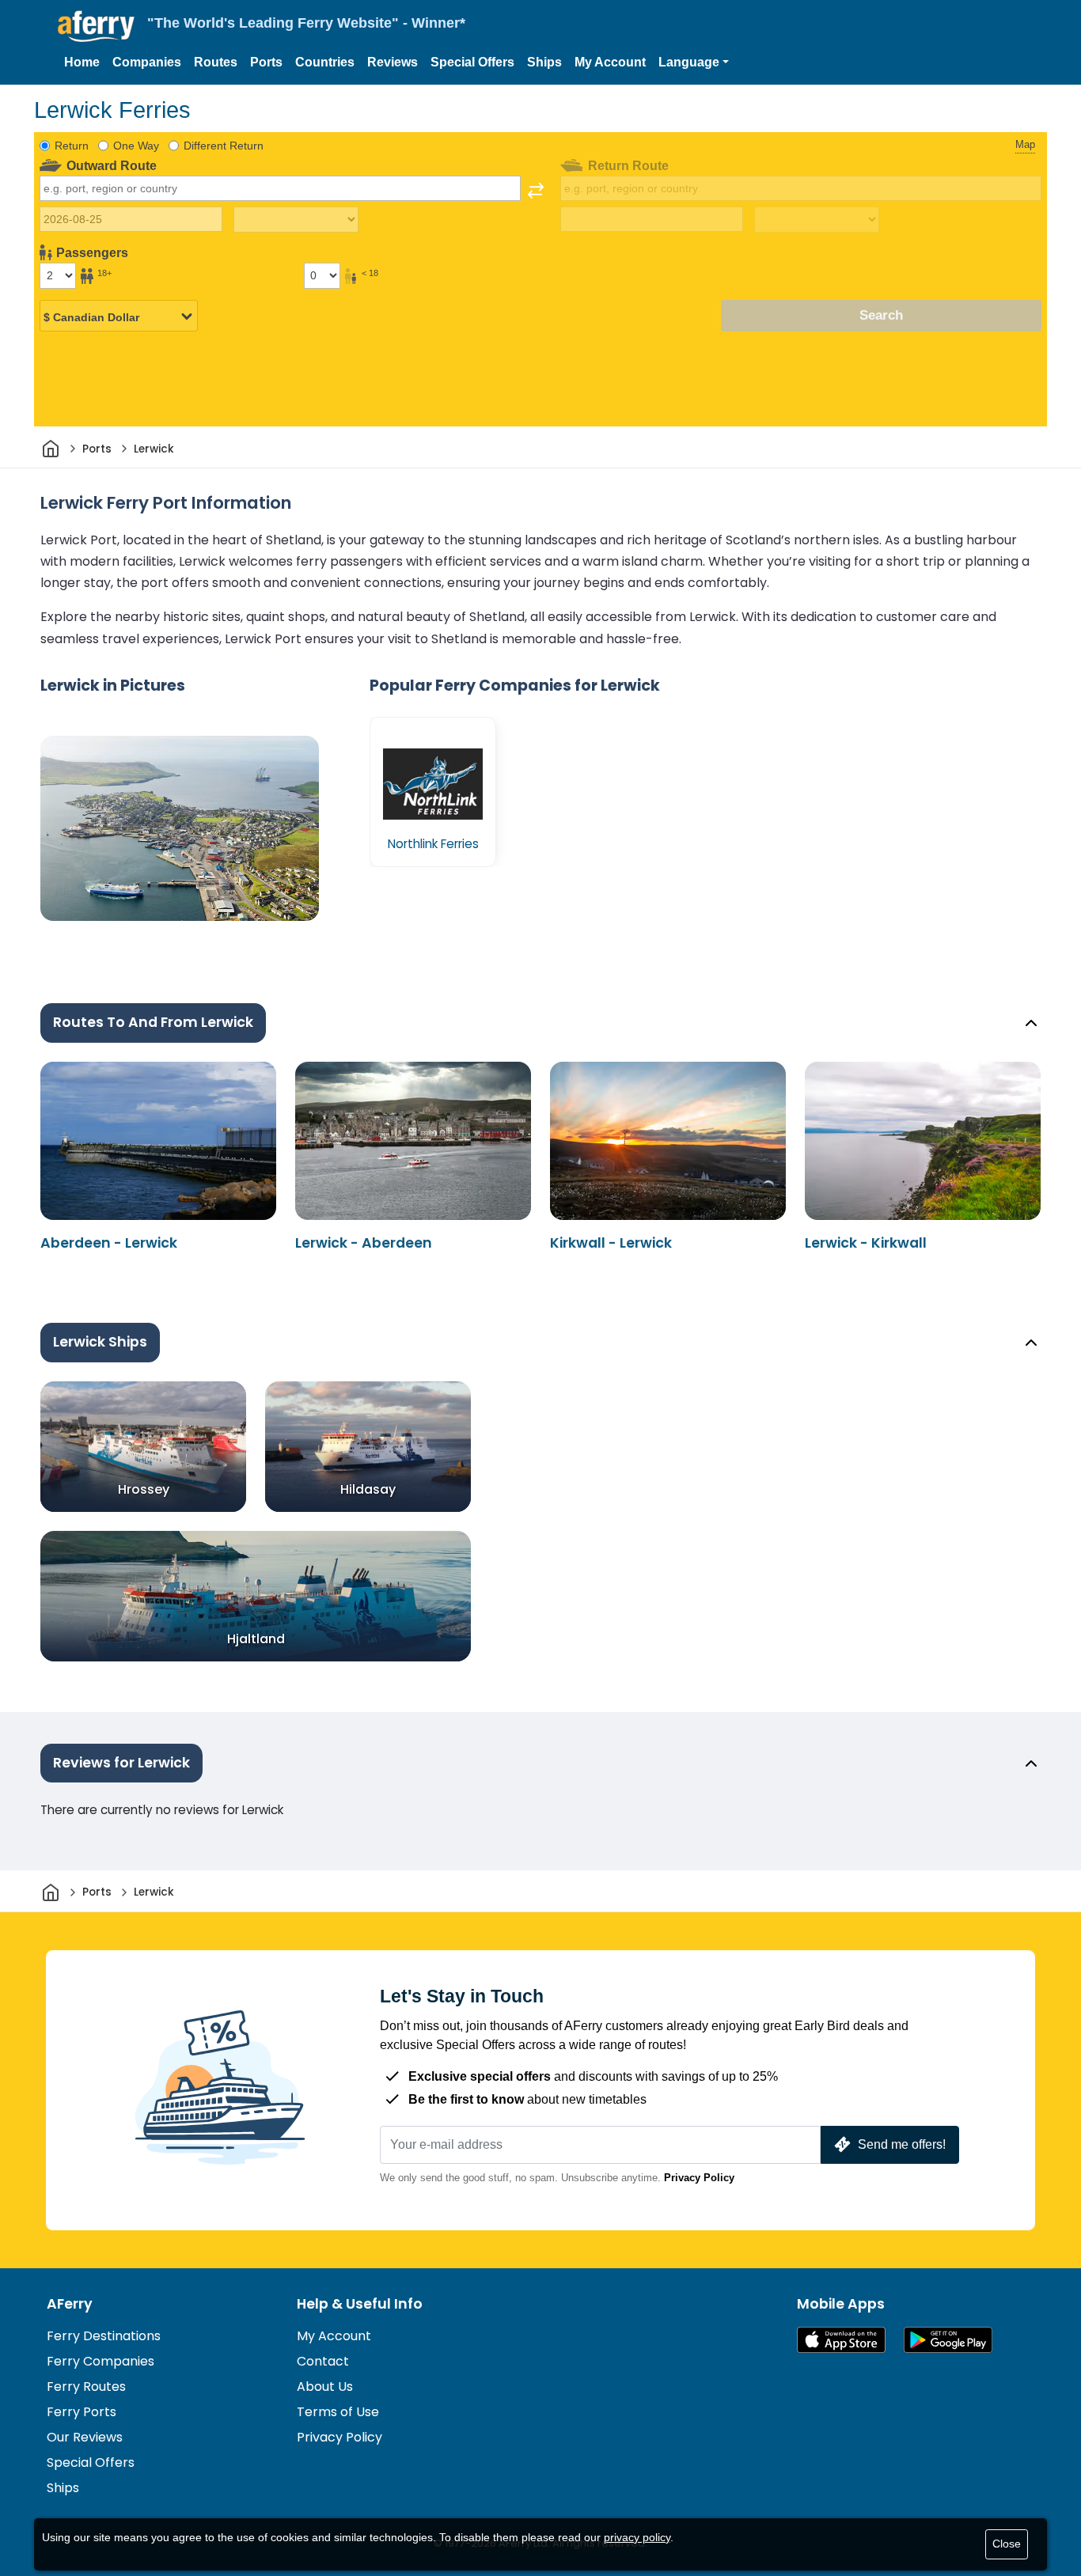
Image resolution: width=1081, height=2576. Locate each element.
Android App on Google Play (948, 2340)
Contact (323, 2361)
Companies (147, 62)
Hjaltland (256, 1639)
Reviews (393, 62)
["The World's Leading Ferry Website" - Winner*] (96, 27)
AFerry (70, 2304)
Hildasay (368, 1489)
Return (72, 146)
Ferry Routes (86, 2387)
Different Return (224, 146)
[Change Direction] (536, 191)
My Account (610, 62)
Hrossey (144, 1489)
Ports (266, 62)
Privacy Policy (699, 2178)
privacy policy (637, 2537)
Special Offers (472, 62)
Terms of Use (338, 2412)
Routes (216, 62)
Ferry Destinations (104, 2336)
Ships (544, 62)
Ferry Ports (82, 2412)
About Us (325, 2387)
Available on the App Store (841, 2340)
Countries (325, 62)
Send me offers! (902, 2144)
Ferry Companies (101, 2361)
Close (1007, 2544)
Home (82, 62)
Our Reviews (85, 2437)
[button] (694, 63)
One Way (136, 146)
